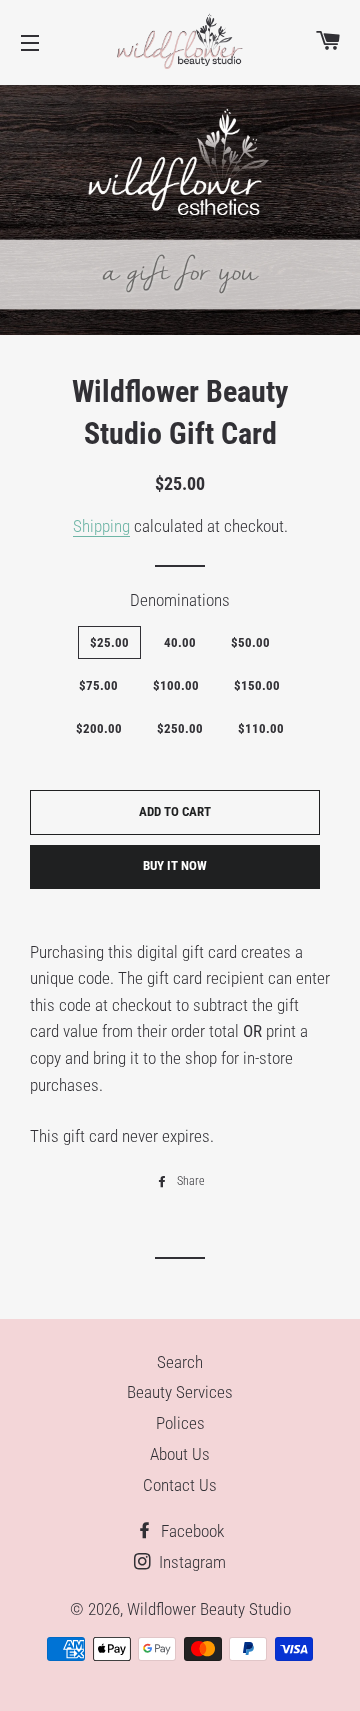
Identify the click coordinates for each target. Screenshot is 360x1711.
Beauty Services (180, 1392)
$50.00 (250, 642)
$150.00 (257, 685)
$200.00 (99, 728)
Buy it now (175, 865)
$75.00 (98, 685)
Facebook (190, 1531)
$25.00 (109, 642)
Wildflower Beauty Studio (209, 1609)
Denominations (180, 600)
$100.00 (176, 685)
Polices (180, 1423)
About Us (180, 1454)
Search (180, 1362)
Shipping (101, 526)
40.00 (180, 642)
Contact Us (180, 1485)
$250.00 (180, 728)
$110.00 (261, 728)
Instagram (190, 1562)
